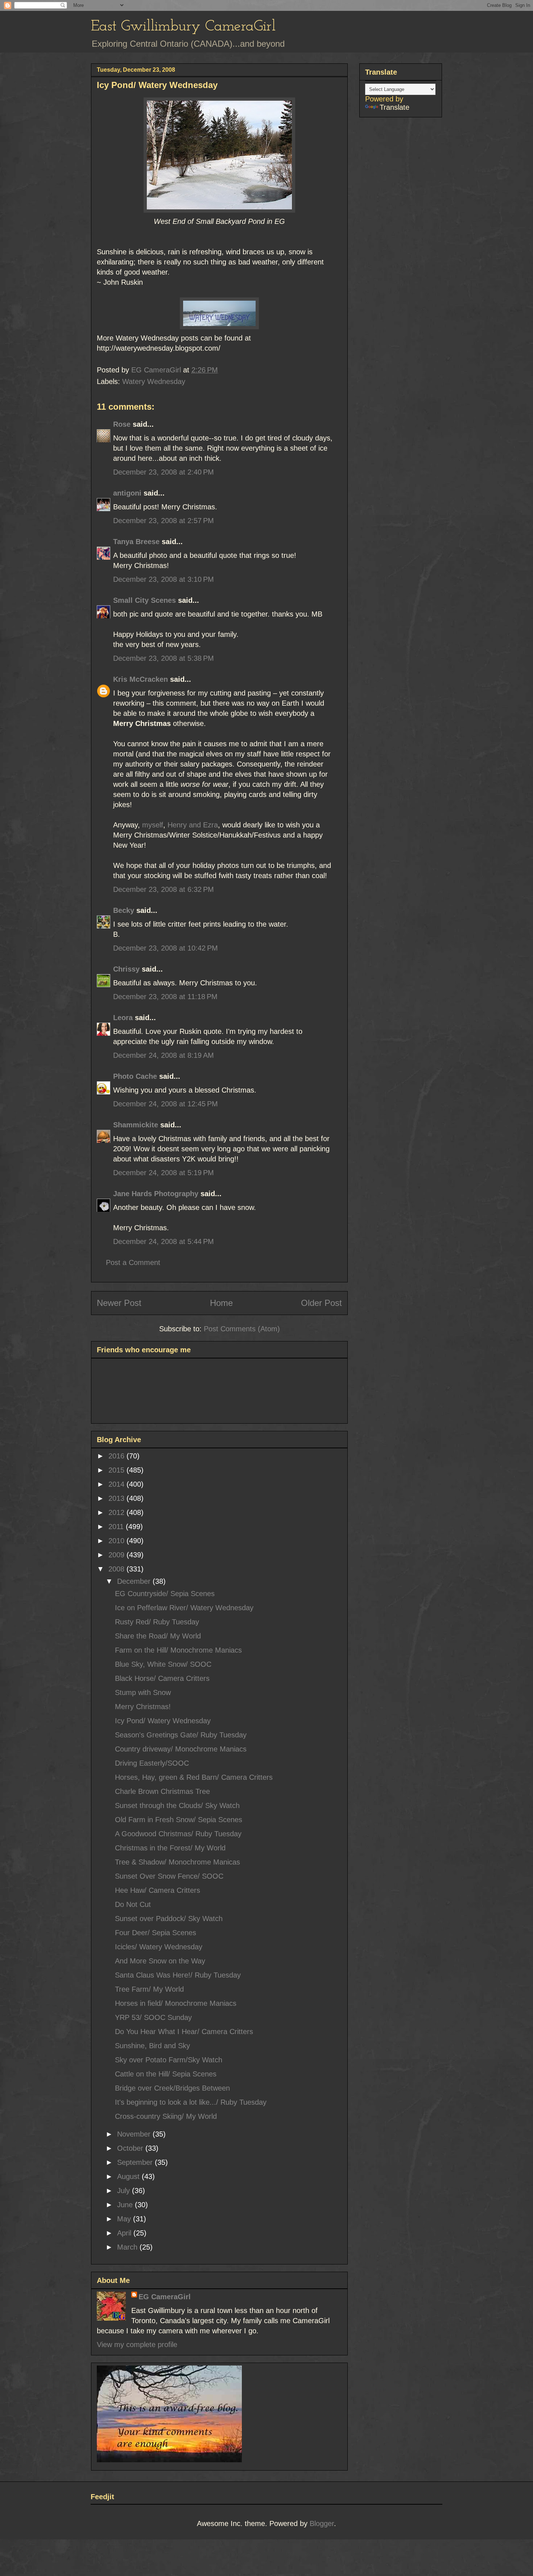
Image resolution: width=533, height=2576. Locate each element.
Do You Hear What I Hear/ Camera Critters (184, 2032)
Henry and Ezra (193, 825)
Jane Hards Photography (156, 1194)
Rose (122, 424)
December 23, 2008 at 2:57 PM (164, 521)
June (126, 2205)
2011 (117, 1527)
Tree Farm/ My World (149, 1989)
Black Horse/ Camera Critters (162, 1678)
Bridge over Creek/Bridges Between (172, 2088)
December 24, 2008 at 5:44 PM (164, 1241)
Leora (123, 1018)
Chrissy (126, 969)
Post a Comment (133, 1262)
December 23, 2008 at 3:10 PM (164, 579)
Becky (124, 910)
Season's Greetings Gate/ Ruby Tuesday (181, 1735)
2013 (117, 1498)
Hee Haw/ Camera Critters (158, 1890)
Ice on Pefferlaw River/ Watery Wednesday (184, 1608)
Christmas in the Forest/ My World (170, 1848)
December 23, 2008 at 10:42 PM (166, 948)
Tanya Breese (136, 542)
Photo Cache (135, 1076)
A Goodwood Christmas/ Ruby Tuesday (178, 1834)
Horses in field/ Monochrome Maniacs (176, 2003)
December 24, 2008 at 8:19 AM (164, 1055)
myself (153, 825)
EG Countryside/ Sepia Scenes (165, 1594)
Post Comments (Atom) (242, 1329)
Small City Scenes (144, 600)
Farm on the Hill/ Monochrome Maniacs (178, 1650)
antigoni (127, 493)
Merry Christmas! (143, 1707)
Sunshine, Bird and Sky (152, 2046)
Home (221, 1303)
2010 (117, 1541)
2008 (117, 1569)
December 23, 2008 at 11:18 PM (165, 997)
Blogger (322, 2523)
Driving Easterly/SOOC (152, 1763)
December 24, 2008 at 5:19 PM (164, 1173)
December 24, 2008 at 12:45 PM (166, 1104)
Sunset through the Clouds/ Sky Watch (177, 1805)
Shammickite (136, 1125)
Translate (394, 107)
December (135, 1581)
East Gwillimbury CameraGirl (183, 27)
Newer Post (119, 1303)
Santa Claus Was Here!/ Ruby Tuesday (178, 1975)
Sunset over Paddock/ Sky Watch (169, 1919)
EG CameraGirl (165, 2297)
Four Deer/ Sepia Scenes (156, 1933)
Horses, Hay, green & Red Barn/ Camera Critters (194, 1777)
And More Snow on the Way (160, 1961)
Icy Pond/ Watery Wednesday (163, 1721)
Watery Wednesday (154, 381)
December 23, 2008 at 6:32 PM (164, 889)
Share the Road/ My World (158, 1636)
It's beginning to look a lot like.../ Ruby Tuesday (191, 2102)
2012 (117, 1512)
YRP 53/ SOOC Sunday (153, 2017)
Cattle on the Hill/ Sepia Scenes (166, 2074)
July (125, 2191)
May (125, 2219)
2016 (117, 1456)
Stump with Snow (143, 1692)
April (125, 2233)
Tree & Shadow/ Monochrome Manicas (177, 1862)
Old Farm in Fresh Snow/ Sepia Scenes (179, 1820)
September (136, 2162)
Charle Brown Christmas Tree (162, 1791)
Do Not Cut (133, 1904)
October (131, 2148)
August (129, 2176)
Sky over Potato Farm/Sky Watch (169, 2060)
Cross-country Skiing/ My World (166, 2116)
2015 (117, 1470)
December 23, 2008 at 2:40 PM (164, 472)
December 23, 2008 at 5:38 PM (164, 658)
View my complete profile (137, 2345)
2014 (117, 1484)
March (128, 2247)
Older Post (321, 1303)
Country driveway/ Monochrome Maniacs (181, 1749)
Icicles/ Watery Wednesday (159, 1947)
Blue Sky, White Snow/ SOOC (163, 1664)
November (135, 2134)
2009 (117, 1555)
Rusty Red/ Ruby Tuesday (157, 1622)
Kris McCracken (141, 679)
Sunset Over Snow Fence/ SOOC (169, 1876)
